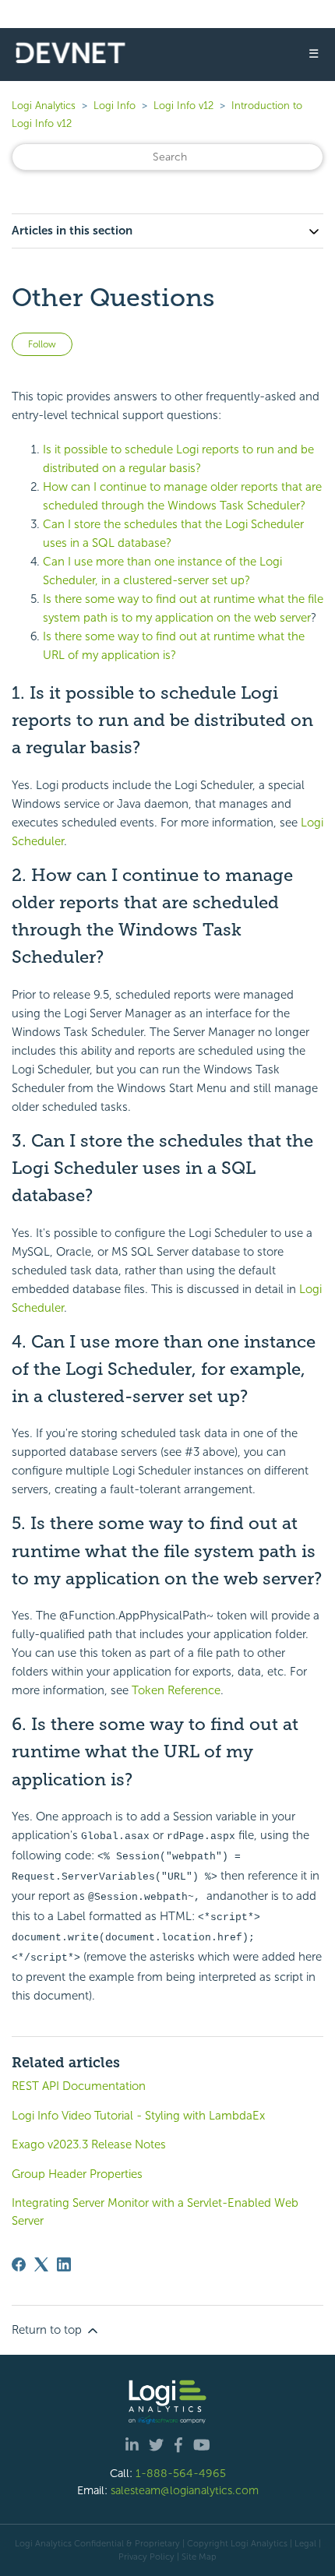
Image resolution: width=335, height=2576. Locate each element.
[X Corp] (41, 2264)
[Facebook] (19, 2264)
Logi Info (115, 106)
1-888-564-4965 (181, 2473)
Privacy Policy (146, 2557)
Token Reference (176, 1690)
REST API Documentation (79, 2086)
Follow (42, 344)
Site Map (199, 2557)
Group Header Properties (77, 2174)
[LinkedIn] (64, 2264)
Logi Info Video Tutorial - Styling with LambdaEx (138, 2116)
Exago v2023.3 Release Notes (89, 2144)
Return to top (48, 2330)
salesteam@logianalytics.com (185, 2490)
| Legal (303, 2543)
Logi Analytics (44, 106)
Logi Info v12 (183, 106)
